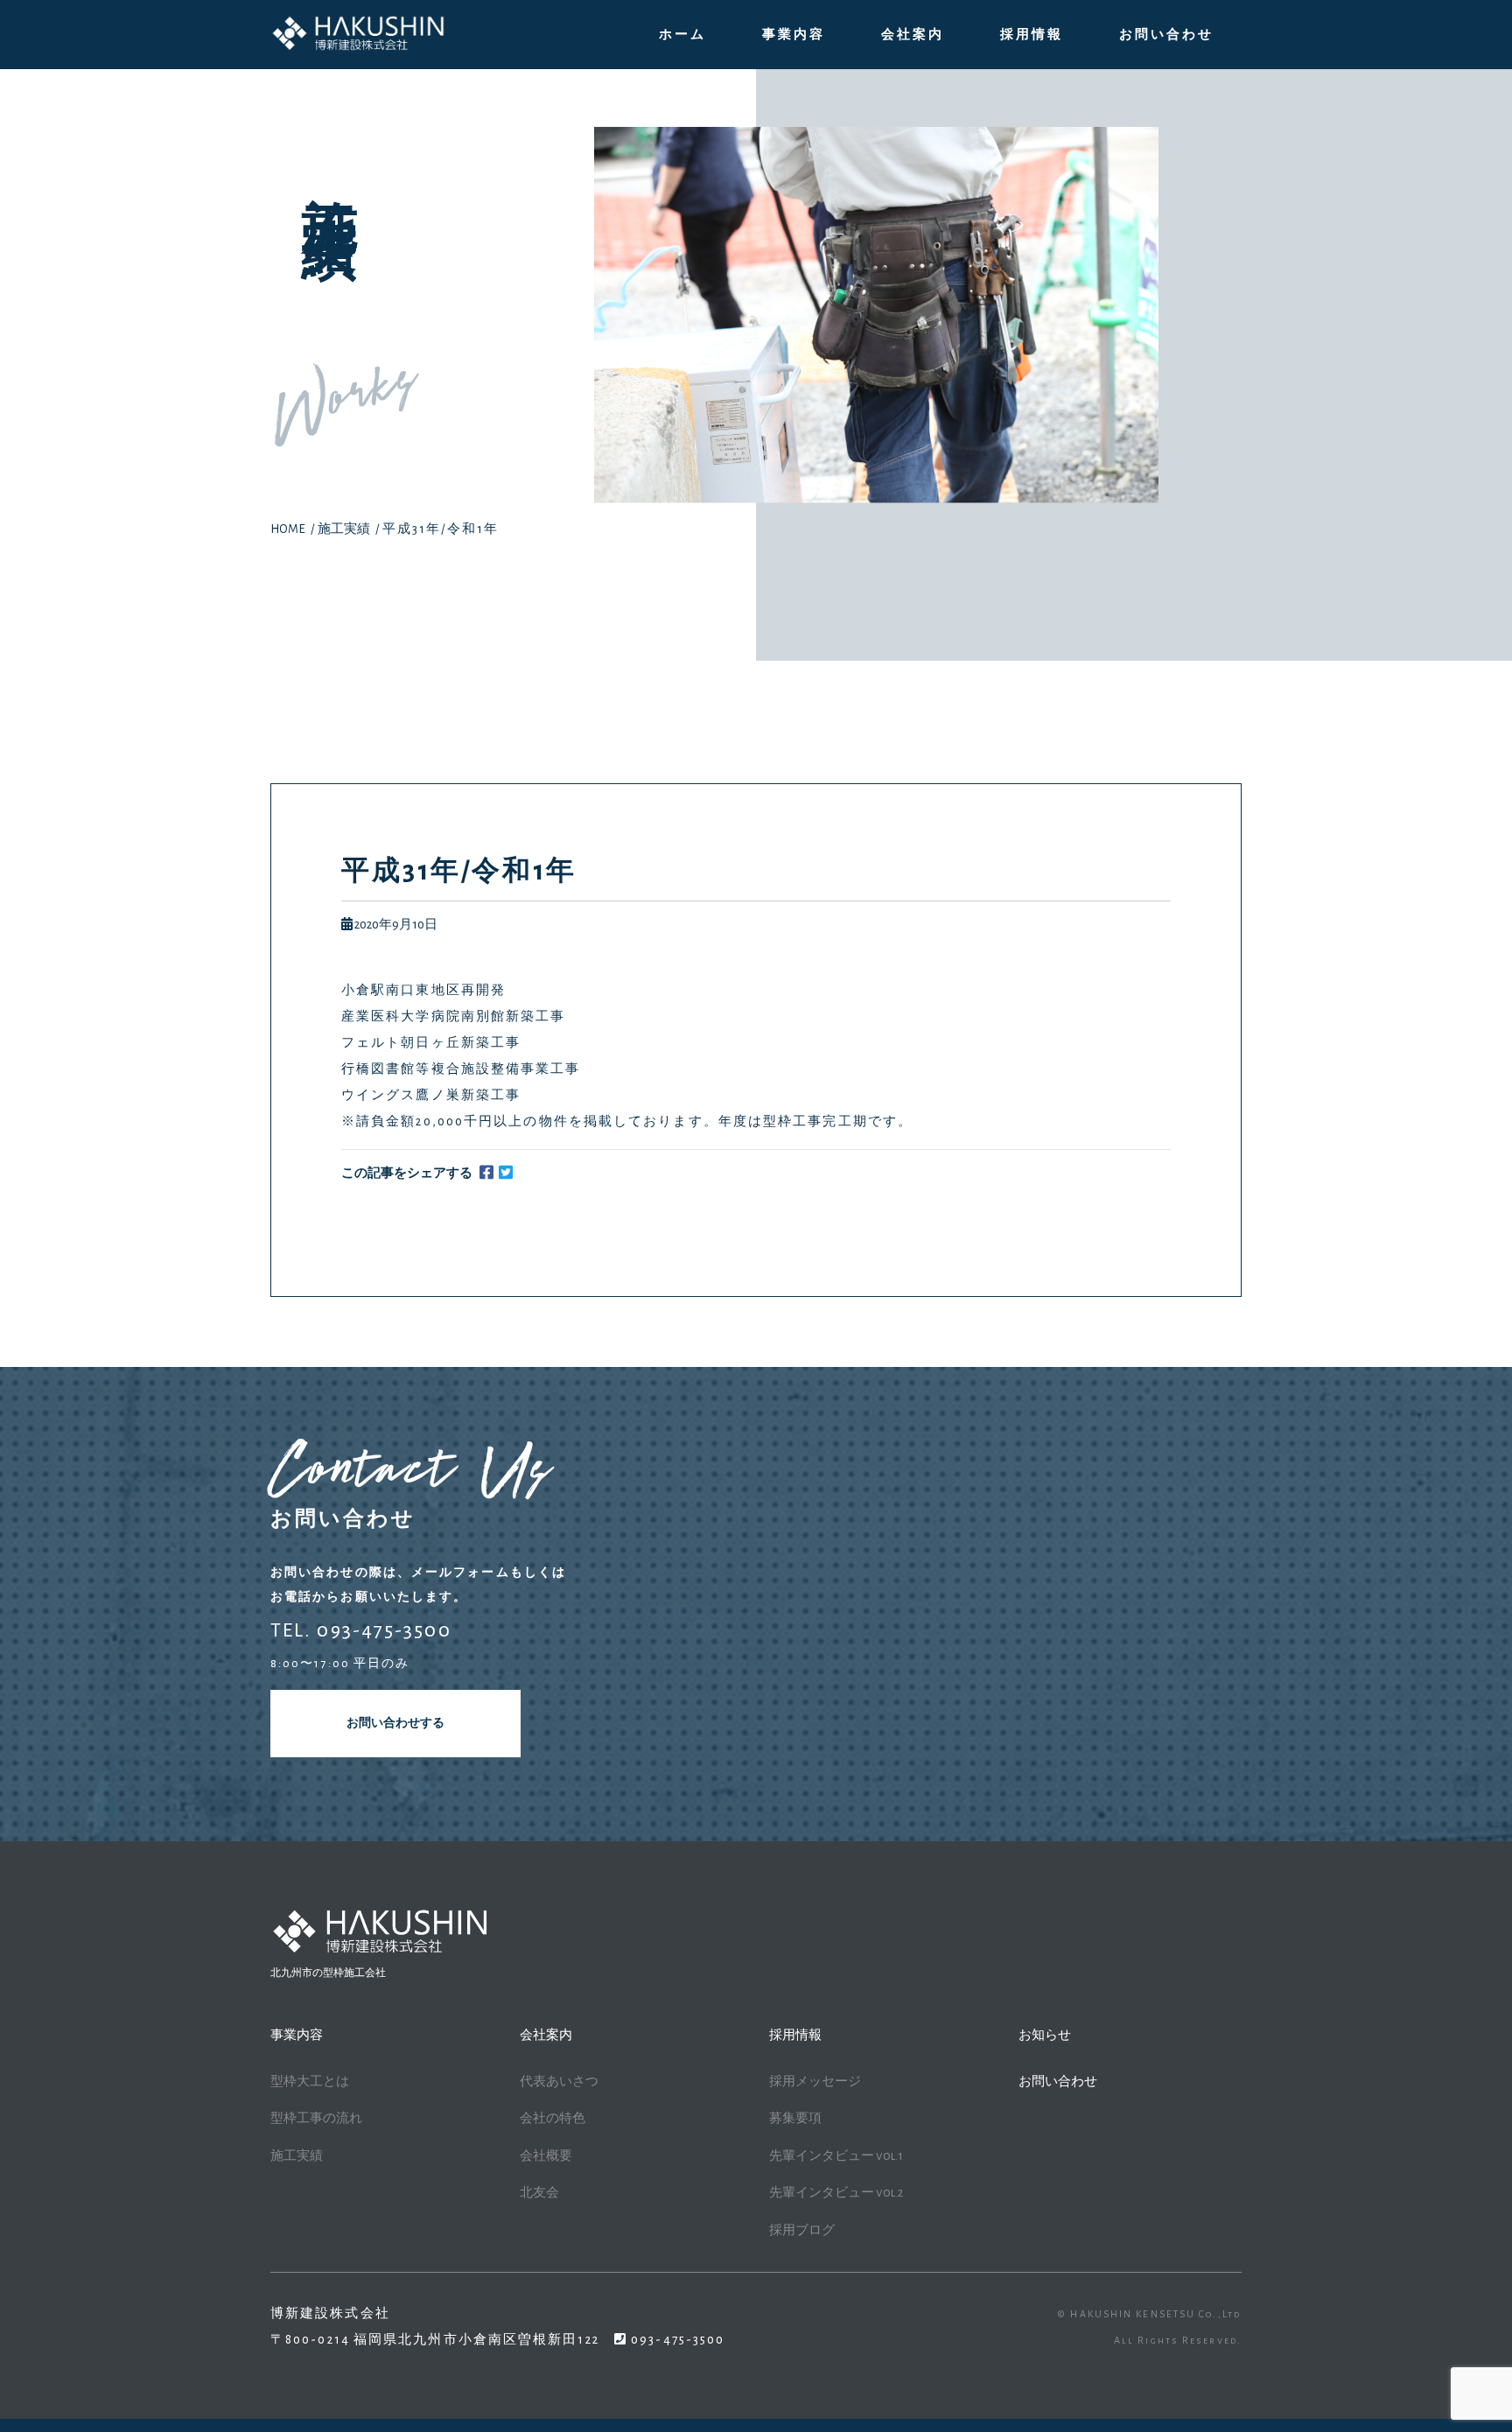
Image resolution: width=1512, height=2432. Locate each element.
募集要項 (795, 2118)
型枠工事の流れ (316, 2118)
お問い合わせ (1166, 35)
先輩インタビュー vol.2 (836, 2193)
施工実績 (344, 529)
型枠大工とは (310, 2082)
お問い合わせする (395, 1723)
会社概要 (546, 2156)
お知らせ (1045, 2035)
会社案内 (913, 35)
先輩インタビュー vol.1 (836, 2156)
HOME (288, 529)
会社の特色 (553, 2118)
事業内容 (794, 35)
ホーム (682, 35)
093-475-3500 (676, 2340)
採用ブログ (802, 2230)
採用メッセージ (815, 2082)
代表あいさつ (559, 2082)
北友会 (539, 2193)
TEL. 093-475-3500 (361, 1630)
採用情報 (1032, 35)
